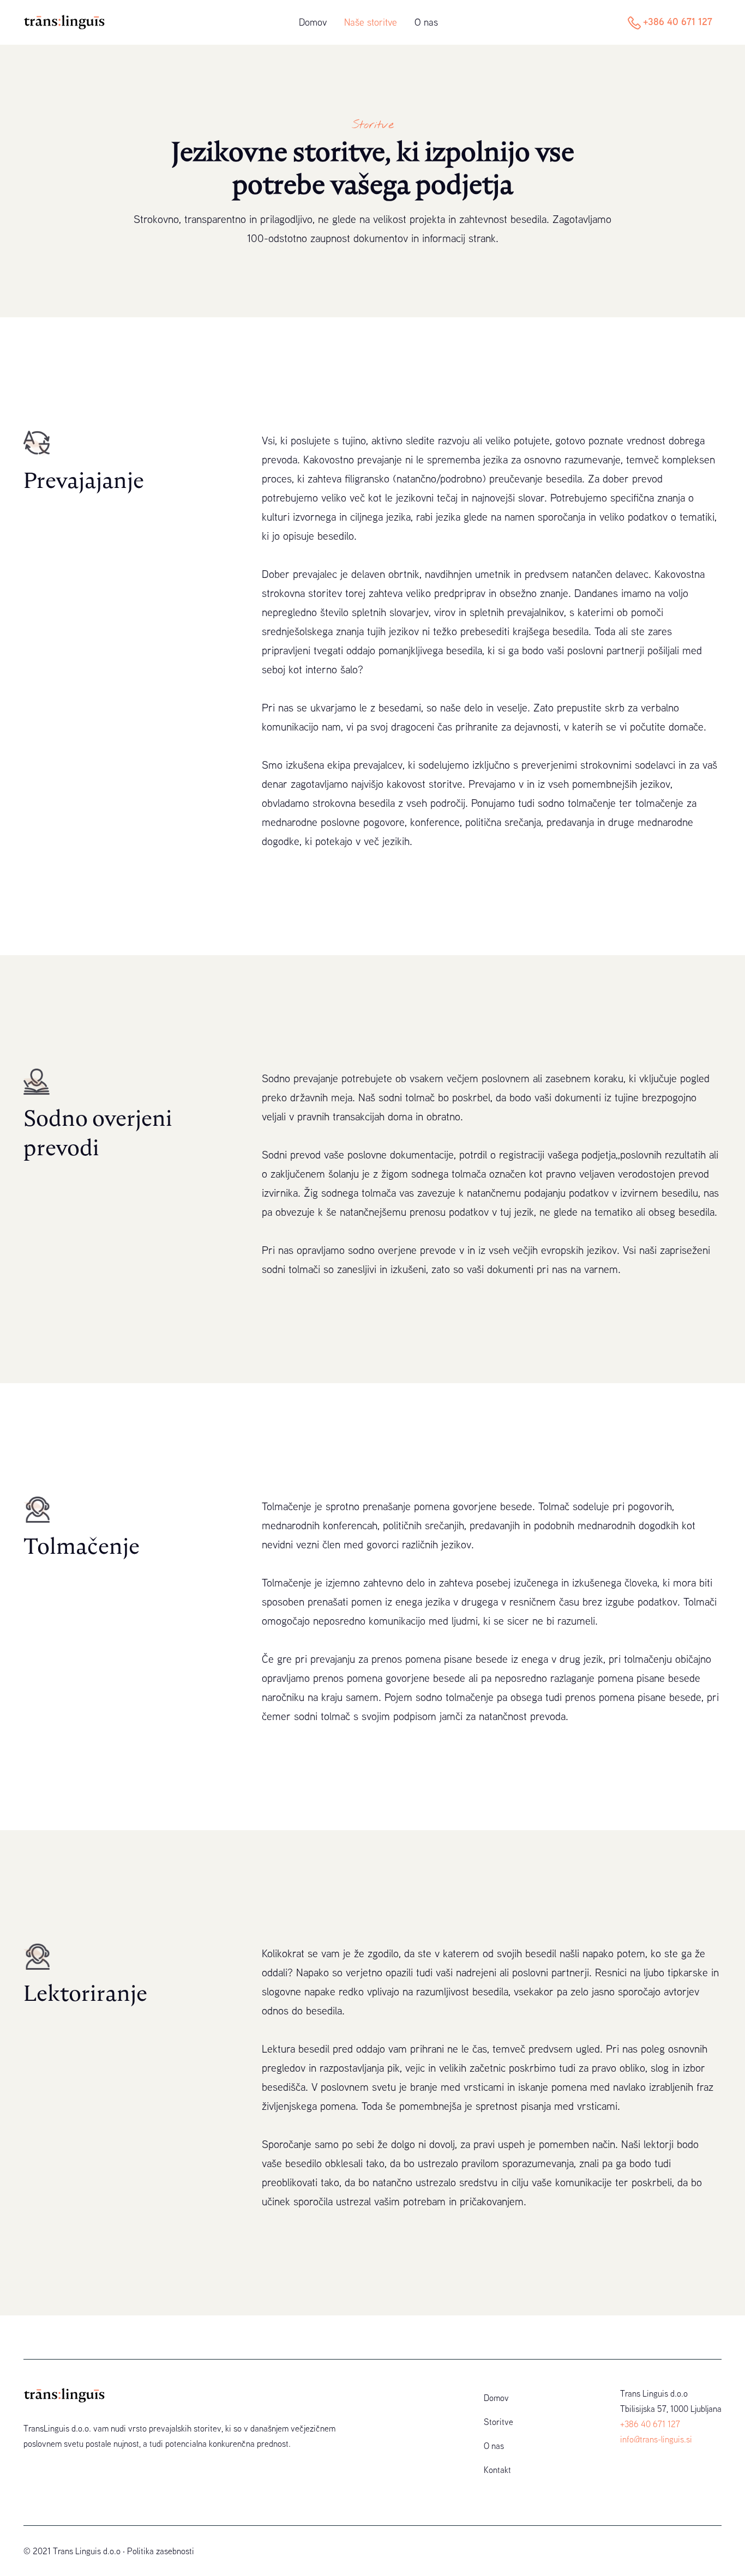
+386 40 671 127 (678, 21)
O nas (426, 22)
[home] (71, 22)
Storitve (498, 2422)
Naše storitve (371, 22)
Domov (313, 22)
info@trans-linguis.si (656, 2439)
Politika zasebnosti (161, 2551)
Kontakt (497, 2470)
